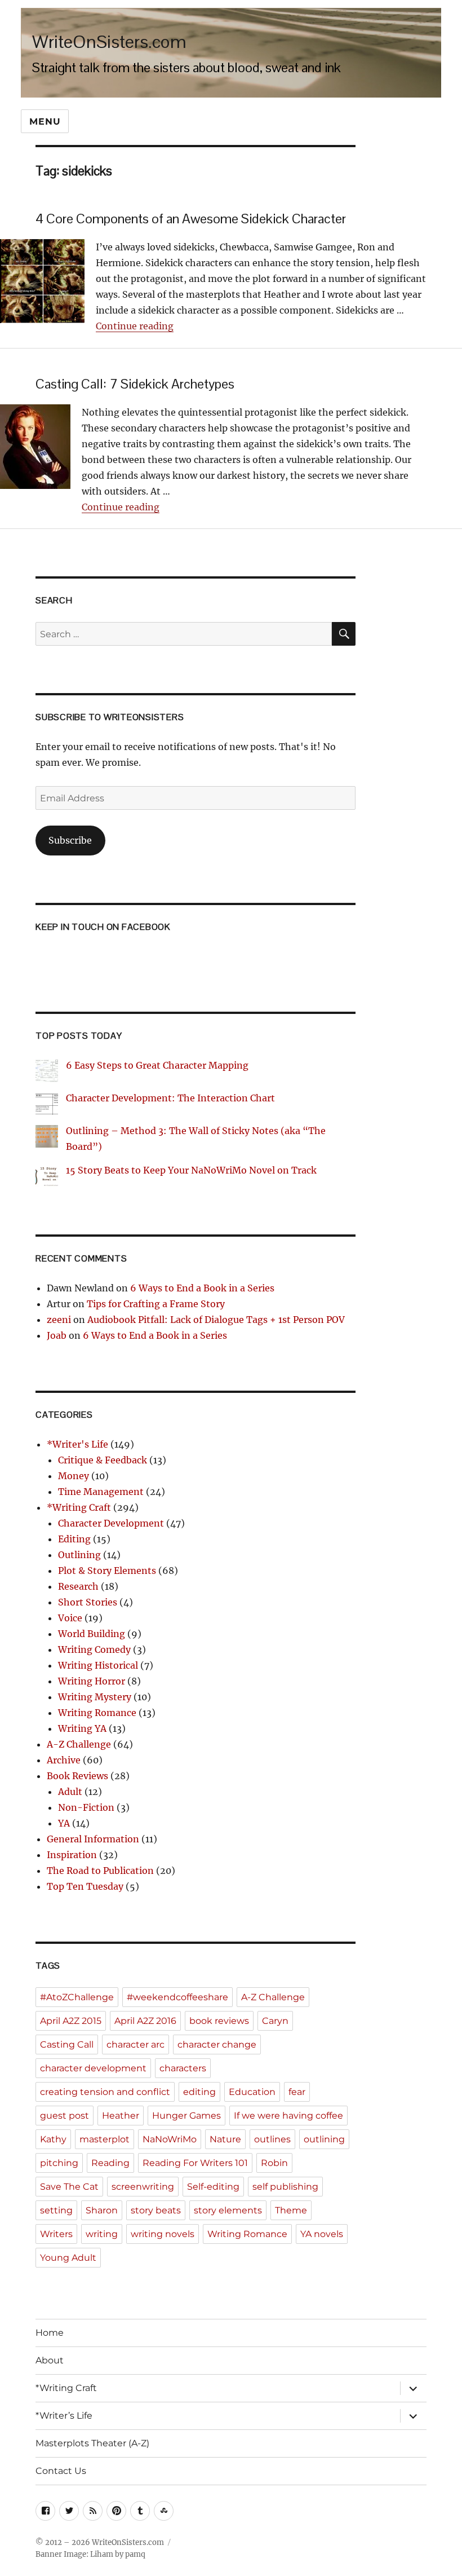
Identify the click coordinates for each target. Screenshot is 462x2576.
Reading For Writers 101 (195, 2163)
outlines (272, 2139)
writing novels (163, 2234)
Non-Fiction (86, 1807)
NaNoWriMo (170, 2139)
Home (50, 2333)
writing (102, 2234)
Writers (56, 2234)
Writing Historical (98, 1665)
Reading (110, 2163)
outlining (324, 2139)
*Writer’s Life (64, 2416)
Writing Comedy (94, 1649)
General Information (93, 1839)
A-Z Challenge (79, 1744)
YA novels (322, 2234)
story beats (156, 2210)
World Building (92, 1634)
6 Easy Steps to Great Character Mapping (157, 1065)
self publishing (285, 2187)
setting (56, 2210)
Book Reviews (77, 1776)
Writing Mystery (95, 1697)
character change (217, 2045)
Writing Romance (97, 1713)
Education (252, 2092)
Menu (45, 122)
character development (93, 2068)
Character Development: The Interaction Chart (170, 1098)
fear (297, 2092)
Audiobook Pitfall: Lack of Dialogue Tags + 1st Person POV (216, 1320)
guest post (65, 2116)
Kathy (53, 2139)
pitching (59, 2163)
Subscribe (70, 840)
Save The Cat (69, 2187)
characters (183, 2068)
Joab (57, 1335)
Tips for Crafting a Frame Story (156, 1304)
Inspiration (72, 1855)
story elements (228, 2210)
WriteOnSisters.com (109, 41)
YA (64, 1823)
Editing (74, 1539)
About (50, 2360)
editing (199, 2092)
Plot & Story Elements (107, 1571)
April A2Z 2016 (145, 2021)
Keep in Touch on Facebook (103, 927)
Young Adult (68, 2258)
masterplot (105, 2139)
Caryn (275, 2021)
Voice (70, 1618)
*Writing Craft (79, 1507)
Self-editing (213, 2187)
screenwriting (143, 2187)
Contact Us (61, 2471)
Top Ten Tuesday (85, 1886)
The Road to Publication (100, 1871)
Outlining (79, 1555)
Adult (70, 1792)
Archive (64, 1760)
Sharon (102, 2210)
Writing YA (82, 1728)
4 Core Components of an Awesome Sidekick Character (191, 219)
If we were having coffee (288, 2116)
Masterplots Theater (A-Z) (92, 2443)
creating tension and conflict (105, 2092)
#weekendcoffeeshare (177, 1997)
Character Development (111, 1523)
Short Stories (88, 1602)
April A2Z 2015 (71, 2021)
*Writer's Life (77, 1444)
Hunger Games (186, 2116)
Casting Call (67, 2045)
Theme (291, 2210)
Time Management (101, 1492)
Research (78, 1586)
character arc (136, 2045)
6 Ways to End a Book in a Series (202, 1288)
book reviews (219, 2021)
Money (74, 1476)
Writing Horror (92, 1681)
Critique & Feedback (103, 1460)
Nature (225, 2139)
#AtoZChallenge (77, 1997)
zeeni (59, 1320)
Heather (121, 2116)
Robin (274, 2163)
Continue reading (135, 326)
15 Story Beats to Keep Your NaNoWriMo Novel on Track (191, 1170)
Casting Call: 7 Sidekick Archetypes (135, 384)
